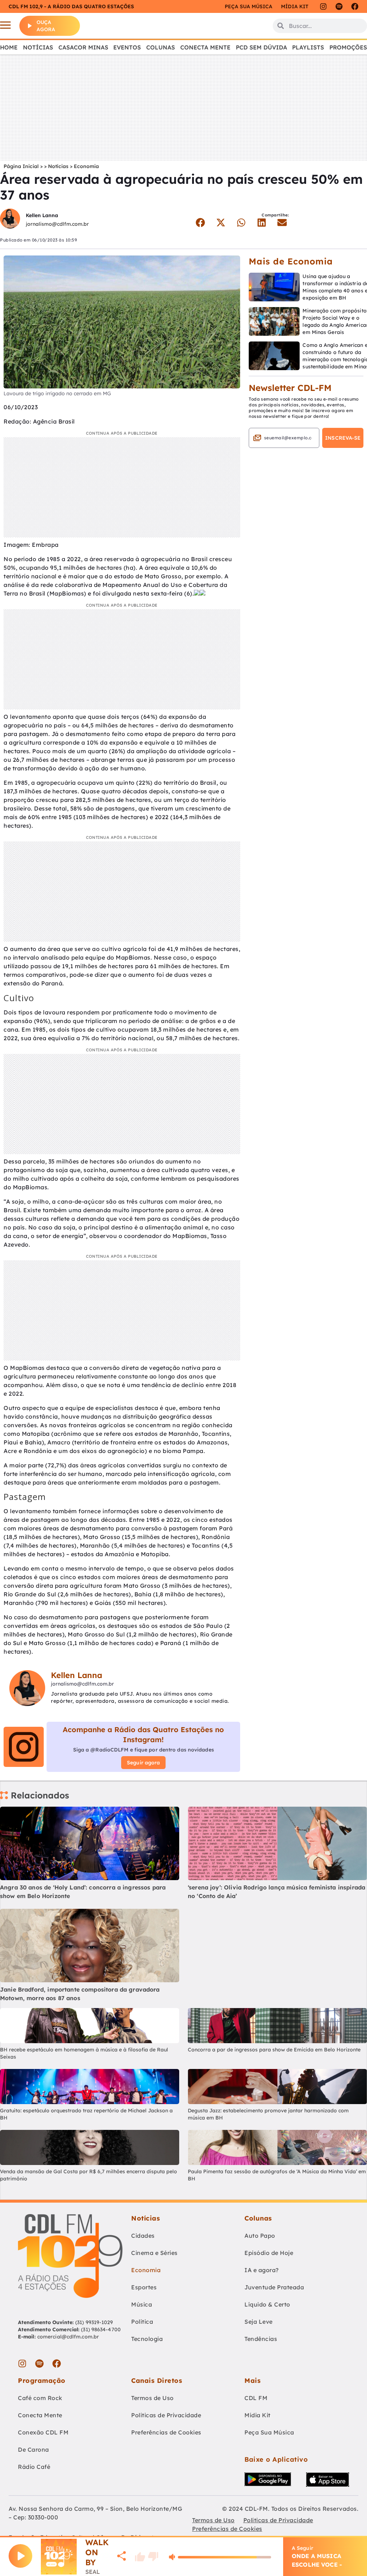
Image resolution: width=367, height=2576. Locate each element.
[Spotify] (339, 6)
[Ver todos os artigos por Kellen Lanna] (10, 219)
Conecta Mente (205, 47)
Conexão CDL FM (43, 2432)
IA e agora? (262, 2270)
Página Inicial (21, 166)
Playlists (308, 47)
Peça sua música (249, 6)
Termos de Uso (152, 2398)
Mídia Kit (295, 6)
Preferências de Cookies (166, 2432)
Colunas (161, 47)
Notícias (38, 47)
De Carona (34, 2450)
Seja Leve (259, 2322)
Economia (86, 166)
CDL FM (256, 2398)
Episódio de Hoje (269, 2253)
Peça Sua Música (269, 2432)
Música (142, 2304)
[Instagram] (323, 6)
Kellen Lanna (42, 215)
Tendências (261, 2339)
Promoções (348, 47)
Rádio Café (34, 2467)
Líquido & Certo (267, 2304)
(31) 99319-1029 (94, 2322)
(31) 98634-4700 (101, 2329)
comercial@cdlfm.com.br (68, 2337)
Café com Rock (40, 2398)
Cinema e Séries (154, 2253)
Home (9, 47)
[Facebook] (355, 6)
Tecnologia (147, 2339)
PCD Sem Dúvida (261, 47)
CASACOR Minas (83, 47)
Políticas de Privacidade (166, 2415)
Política (142, 2322)
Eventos (127, 47)
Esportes (144, 2287)
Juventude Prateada (274, 2287)
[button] (201, 223)
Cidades (143, 2236)
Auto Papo (260, 2236)
